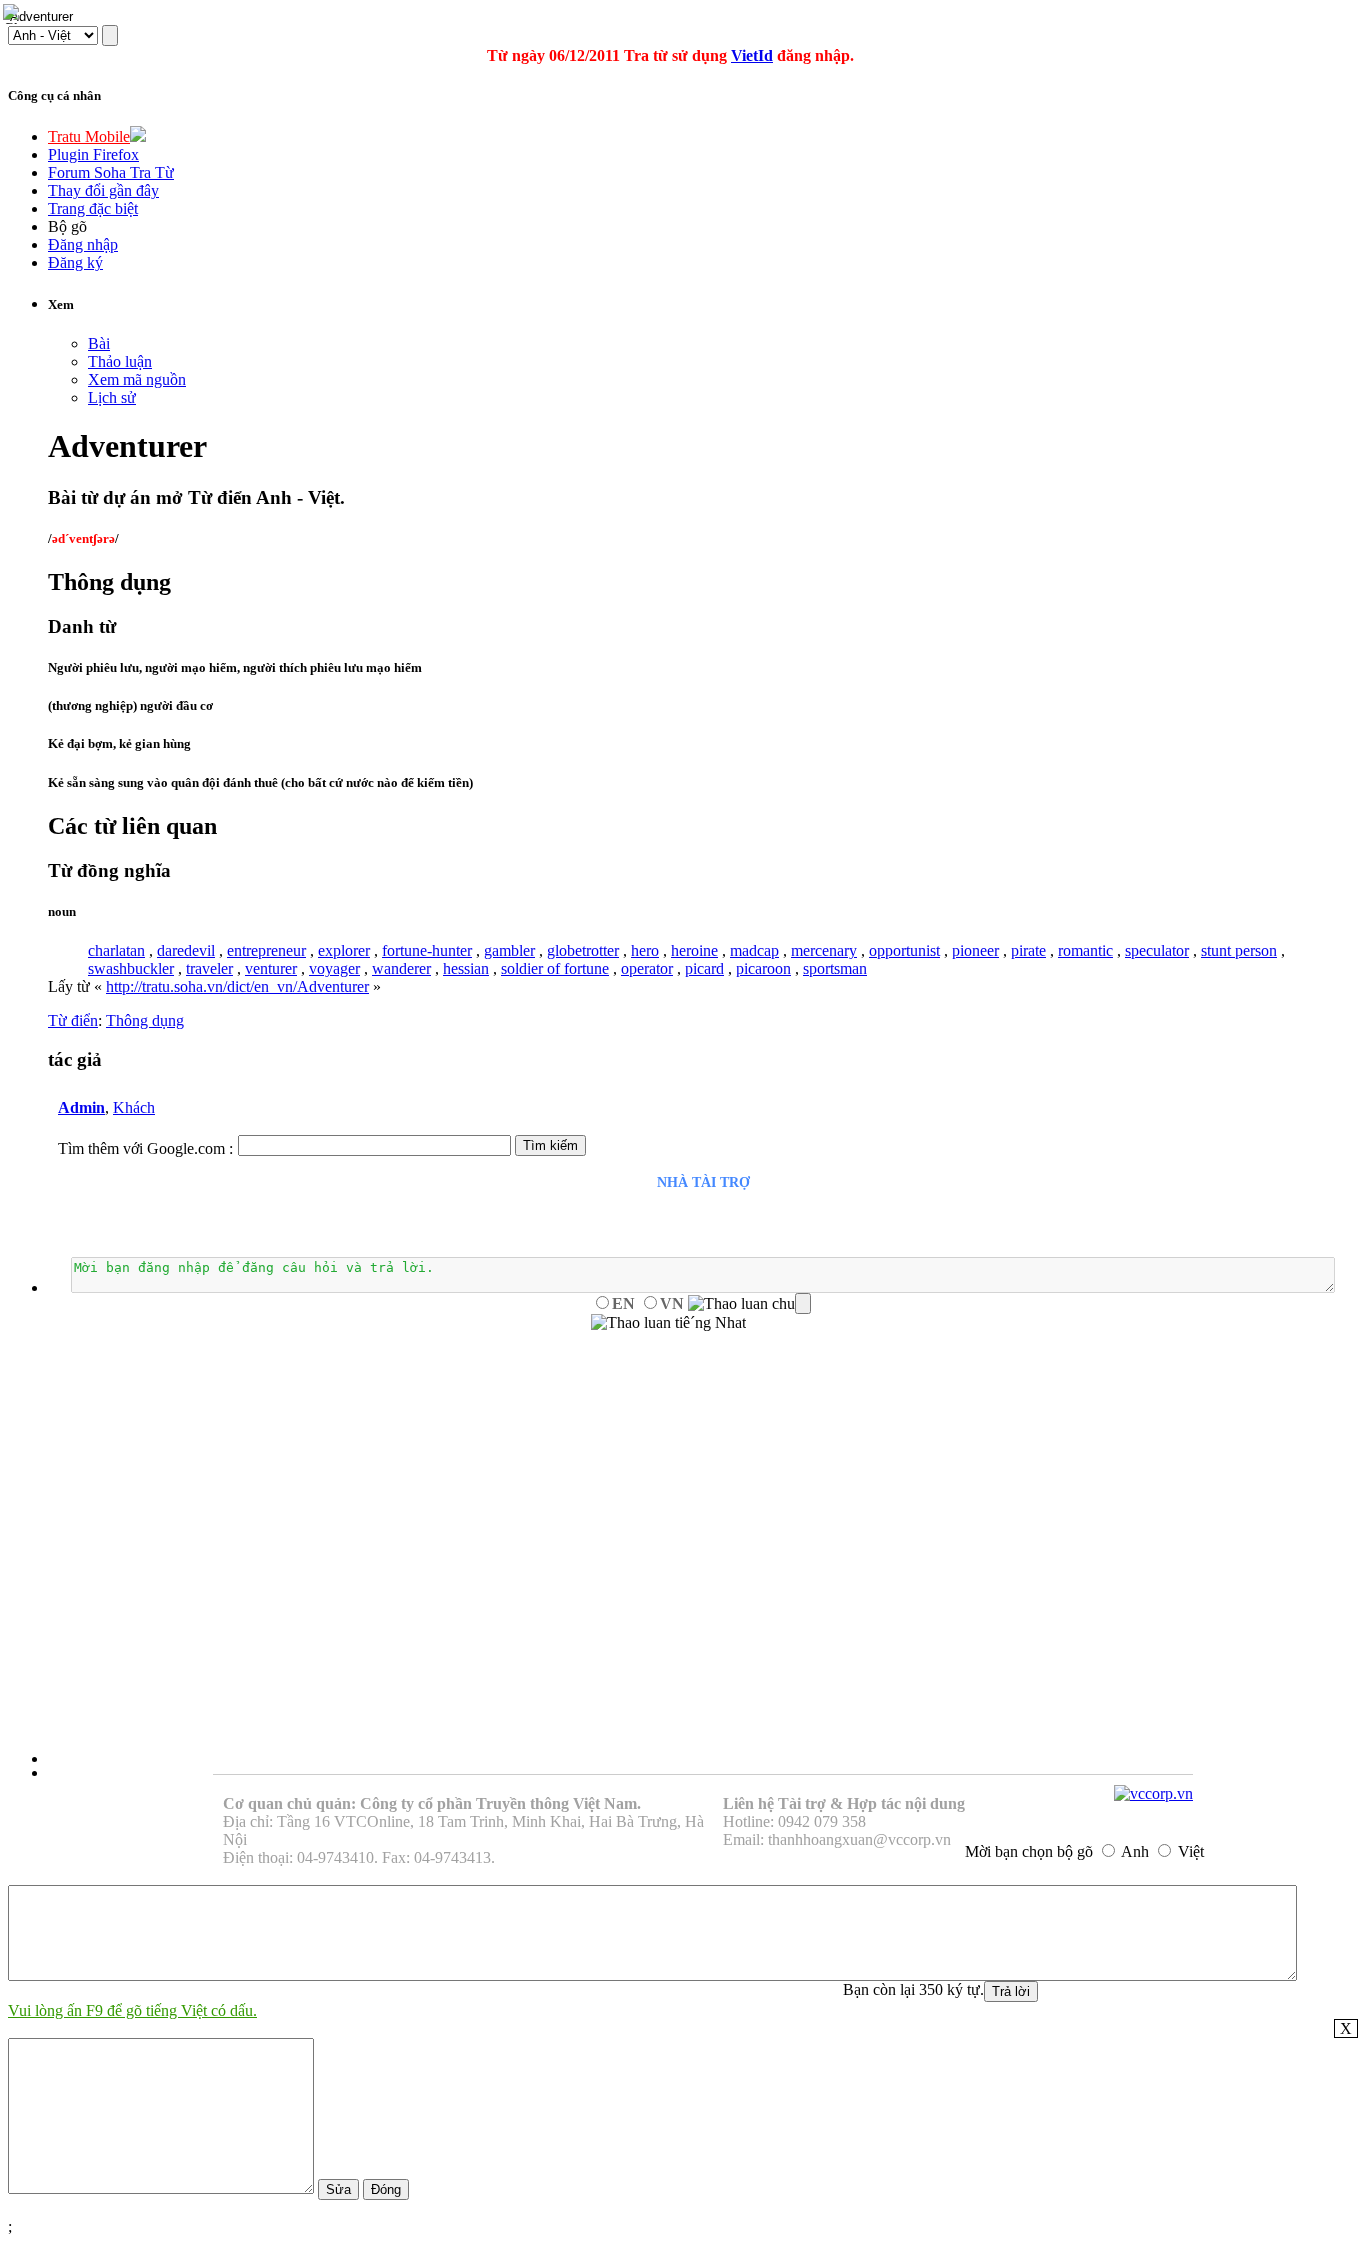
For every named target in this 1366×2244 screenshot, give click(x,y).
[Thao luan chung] (749, 1304)
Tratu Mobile (89, 136)
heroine (694, 950)
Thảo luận (120, 361)
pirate (1028, 950)
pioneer (975, 950)
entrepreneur (266, 950)
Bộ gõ (67, 226)
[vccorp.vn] (1153, 1793)
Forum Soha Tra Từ (111, 172)
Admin (81, 1107)
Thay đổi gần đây (103, 190)
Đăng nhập (83, 244)
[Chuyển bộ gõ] (14, 14)
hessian (466, 968)
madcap (754, 950)
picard (704, 968)
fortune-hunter (427, 950)
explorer (344, 950)
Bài (99, 343)
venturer (271, 968)
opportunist (904, 950)
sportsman (835, 968)
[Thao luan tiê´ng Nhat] (668, 1323)
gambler (509, 950)
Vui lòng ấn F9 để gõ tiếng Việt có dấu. (132, 2010)
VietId (752, 55)
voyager (334, 968)
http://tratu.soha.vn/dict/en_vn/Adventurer (237, 986)
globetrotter (583, 950)
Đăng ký (75, 262)
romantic (1085, 950)
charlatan (116, 950)
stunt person (1239, 950)
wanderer (401, 968)
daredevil (186, 950)
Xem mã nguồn (137, 379)
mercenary (824, 950)
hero (645, 950)
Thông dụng (145, 1020)
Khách (134, 1107)
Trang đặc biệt (93, 208)
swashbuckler (131, 968)
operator (647, 968)
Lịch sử (112, 397)
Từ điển (73, 1020)
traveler (209, 968)
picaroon (763, 968)
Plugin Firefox (93, 154)
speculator (1157, 950)
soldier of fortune (555, 968)
